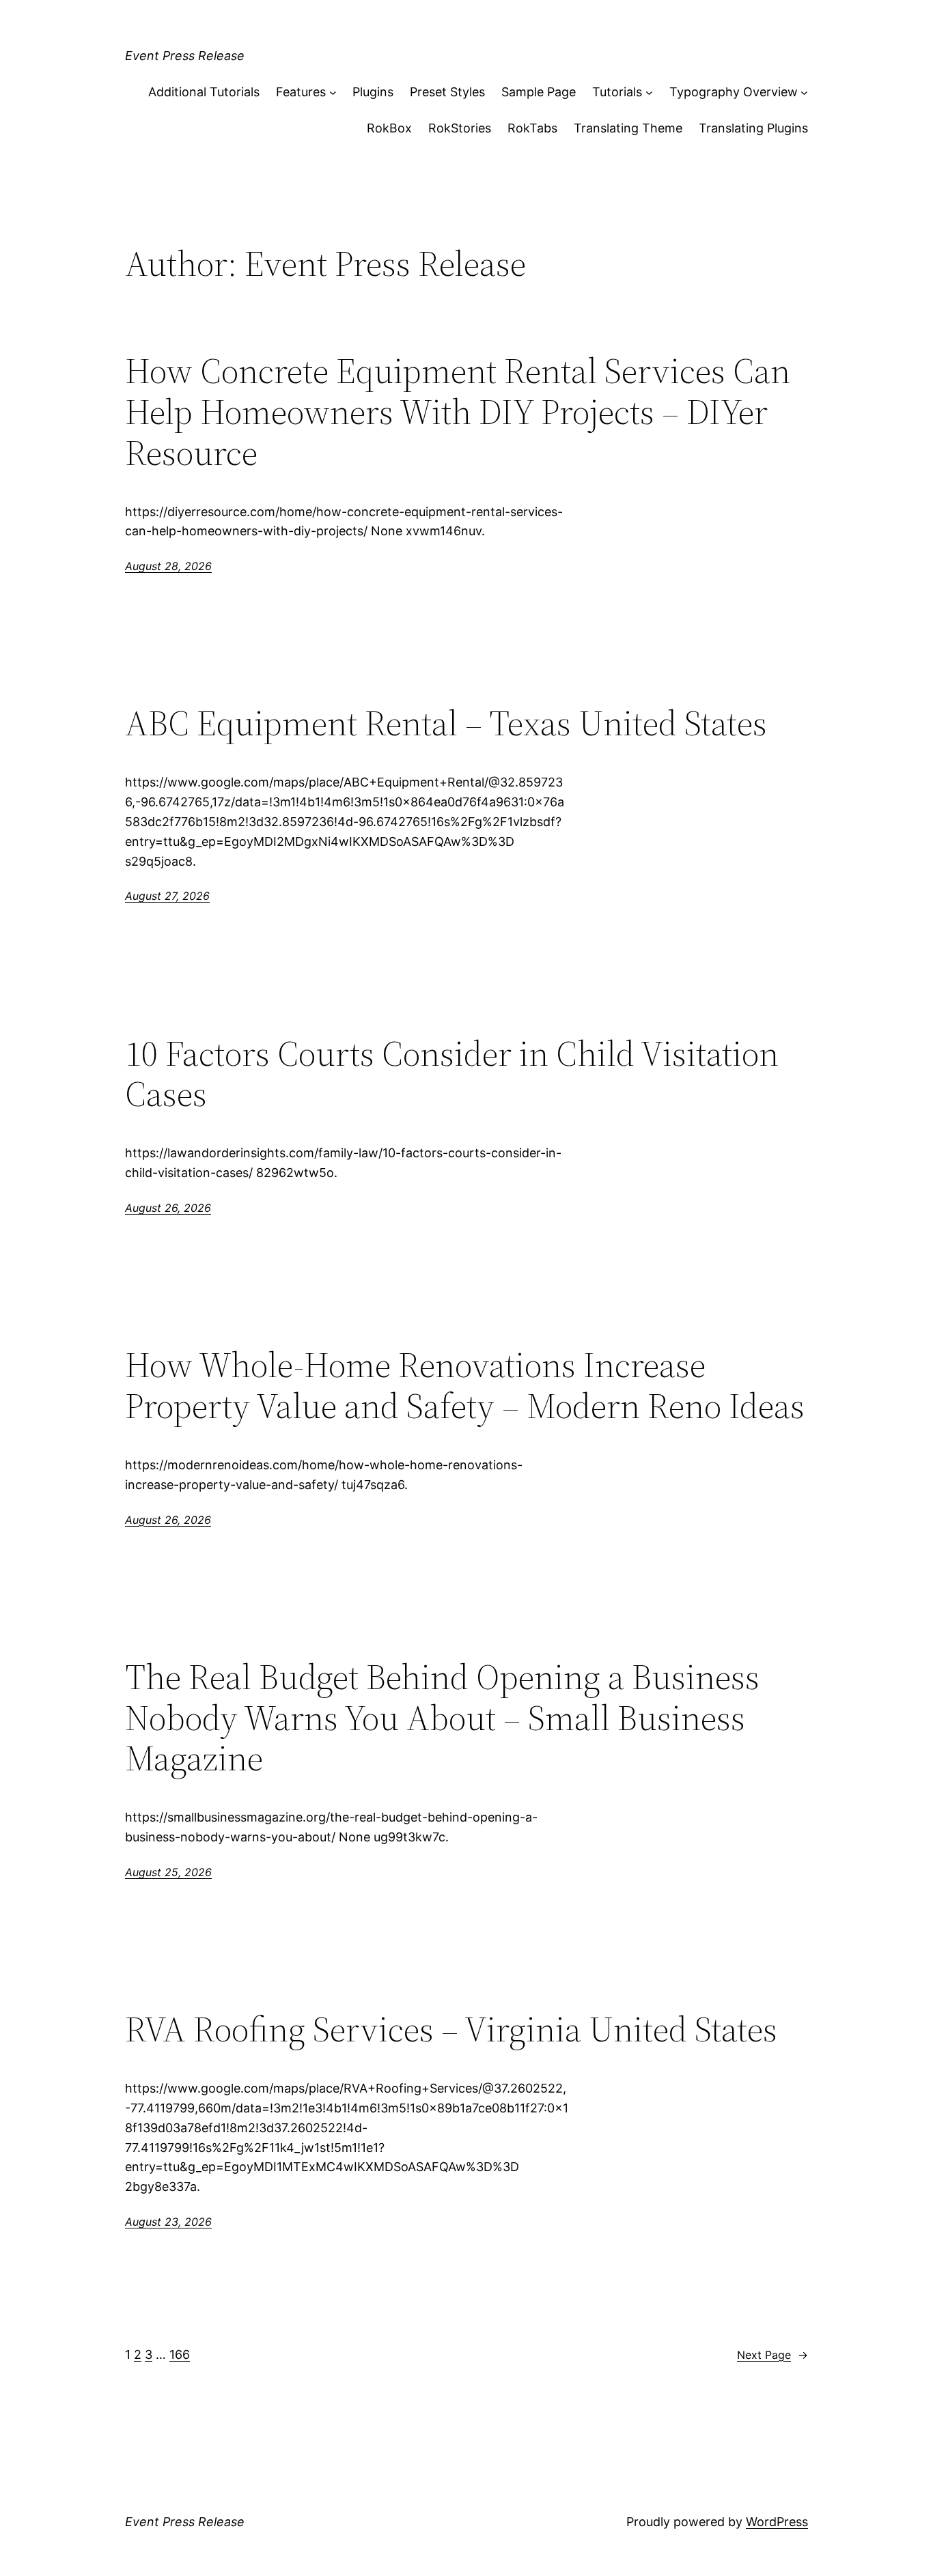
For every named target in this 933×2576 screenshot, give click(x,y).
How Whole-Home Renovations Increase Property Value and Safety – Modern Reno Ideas (465, 1385)
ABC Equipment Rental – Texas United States (446, 723)
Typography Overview (734, 92)
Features (301, 92)
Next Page (772, 2355)
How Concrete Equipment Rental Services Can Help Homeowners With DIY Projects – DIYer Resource (458, 411)
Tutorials (617, 92)
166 (180, 2354)
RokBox (389, 128)
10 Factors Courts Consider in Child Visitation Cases (452, 1074)
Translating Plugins (753, 128)
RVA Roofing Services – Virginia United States (451, 2029)
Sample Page (539, 92)
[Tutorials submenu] (649, 93)
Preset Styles (447, 92)
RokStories (460, 128)
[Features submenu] (333, 93)
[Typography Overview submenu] (804, 93)
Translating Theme (628, 128)
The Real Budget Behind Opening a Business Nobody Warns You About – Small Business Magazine (442, 1717)
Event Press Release (185, 56)
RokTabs (532, 128)
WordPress (777, 2522)
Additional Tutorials (204, 92)
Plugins (373, 92)
